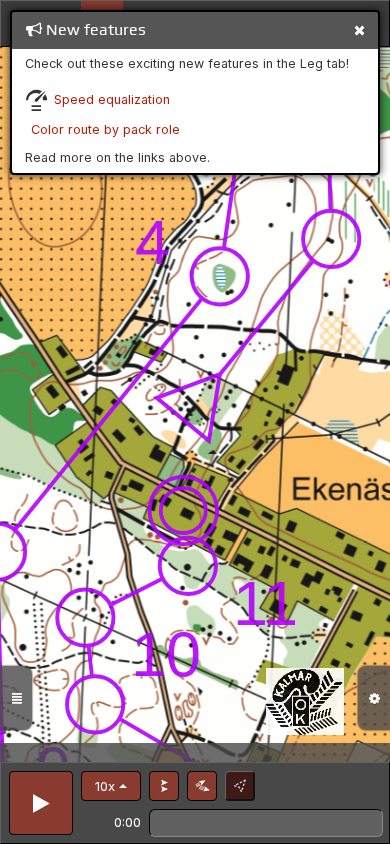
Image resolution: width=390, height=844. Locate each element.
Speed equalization (112, 99)
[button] (111, 786)
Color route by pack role (105, 129)
